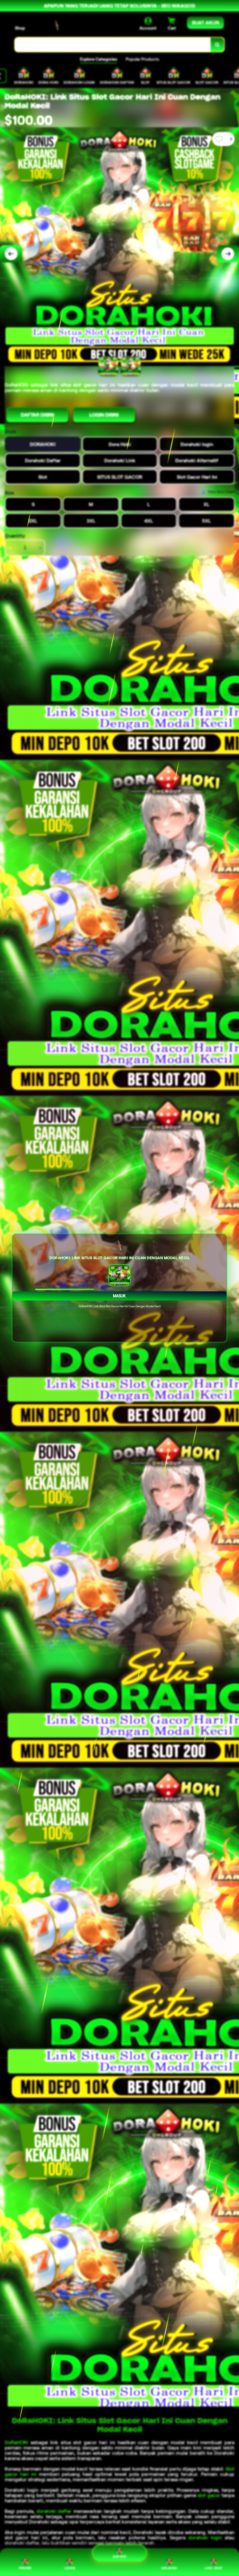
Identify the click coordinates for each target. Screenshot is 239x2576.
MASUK (119, 1296)
